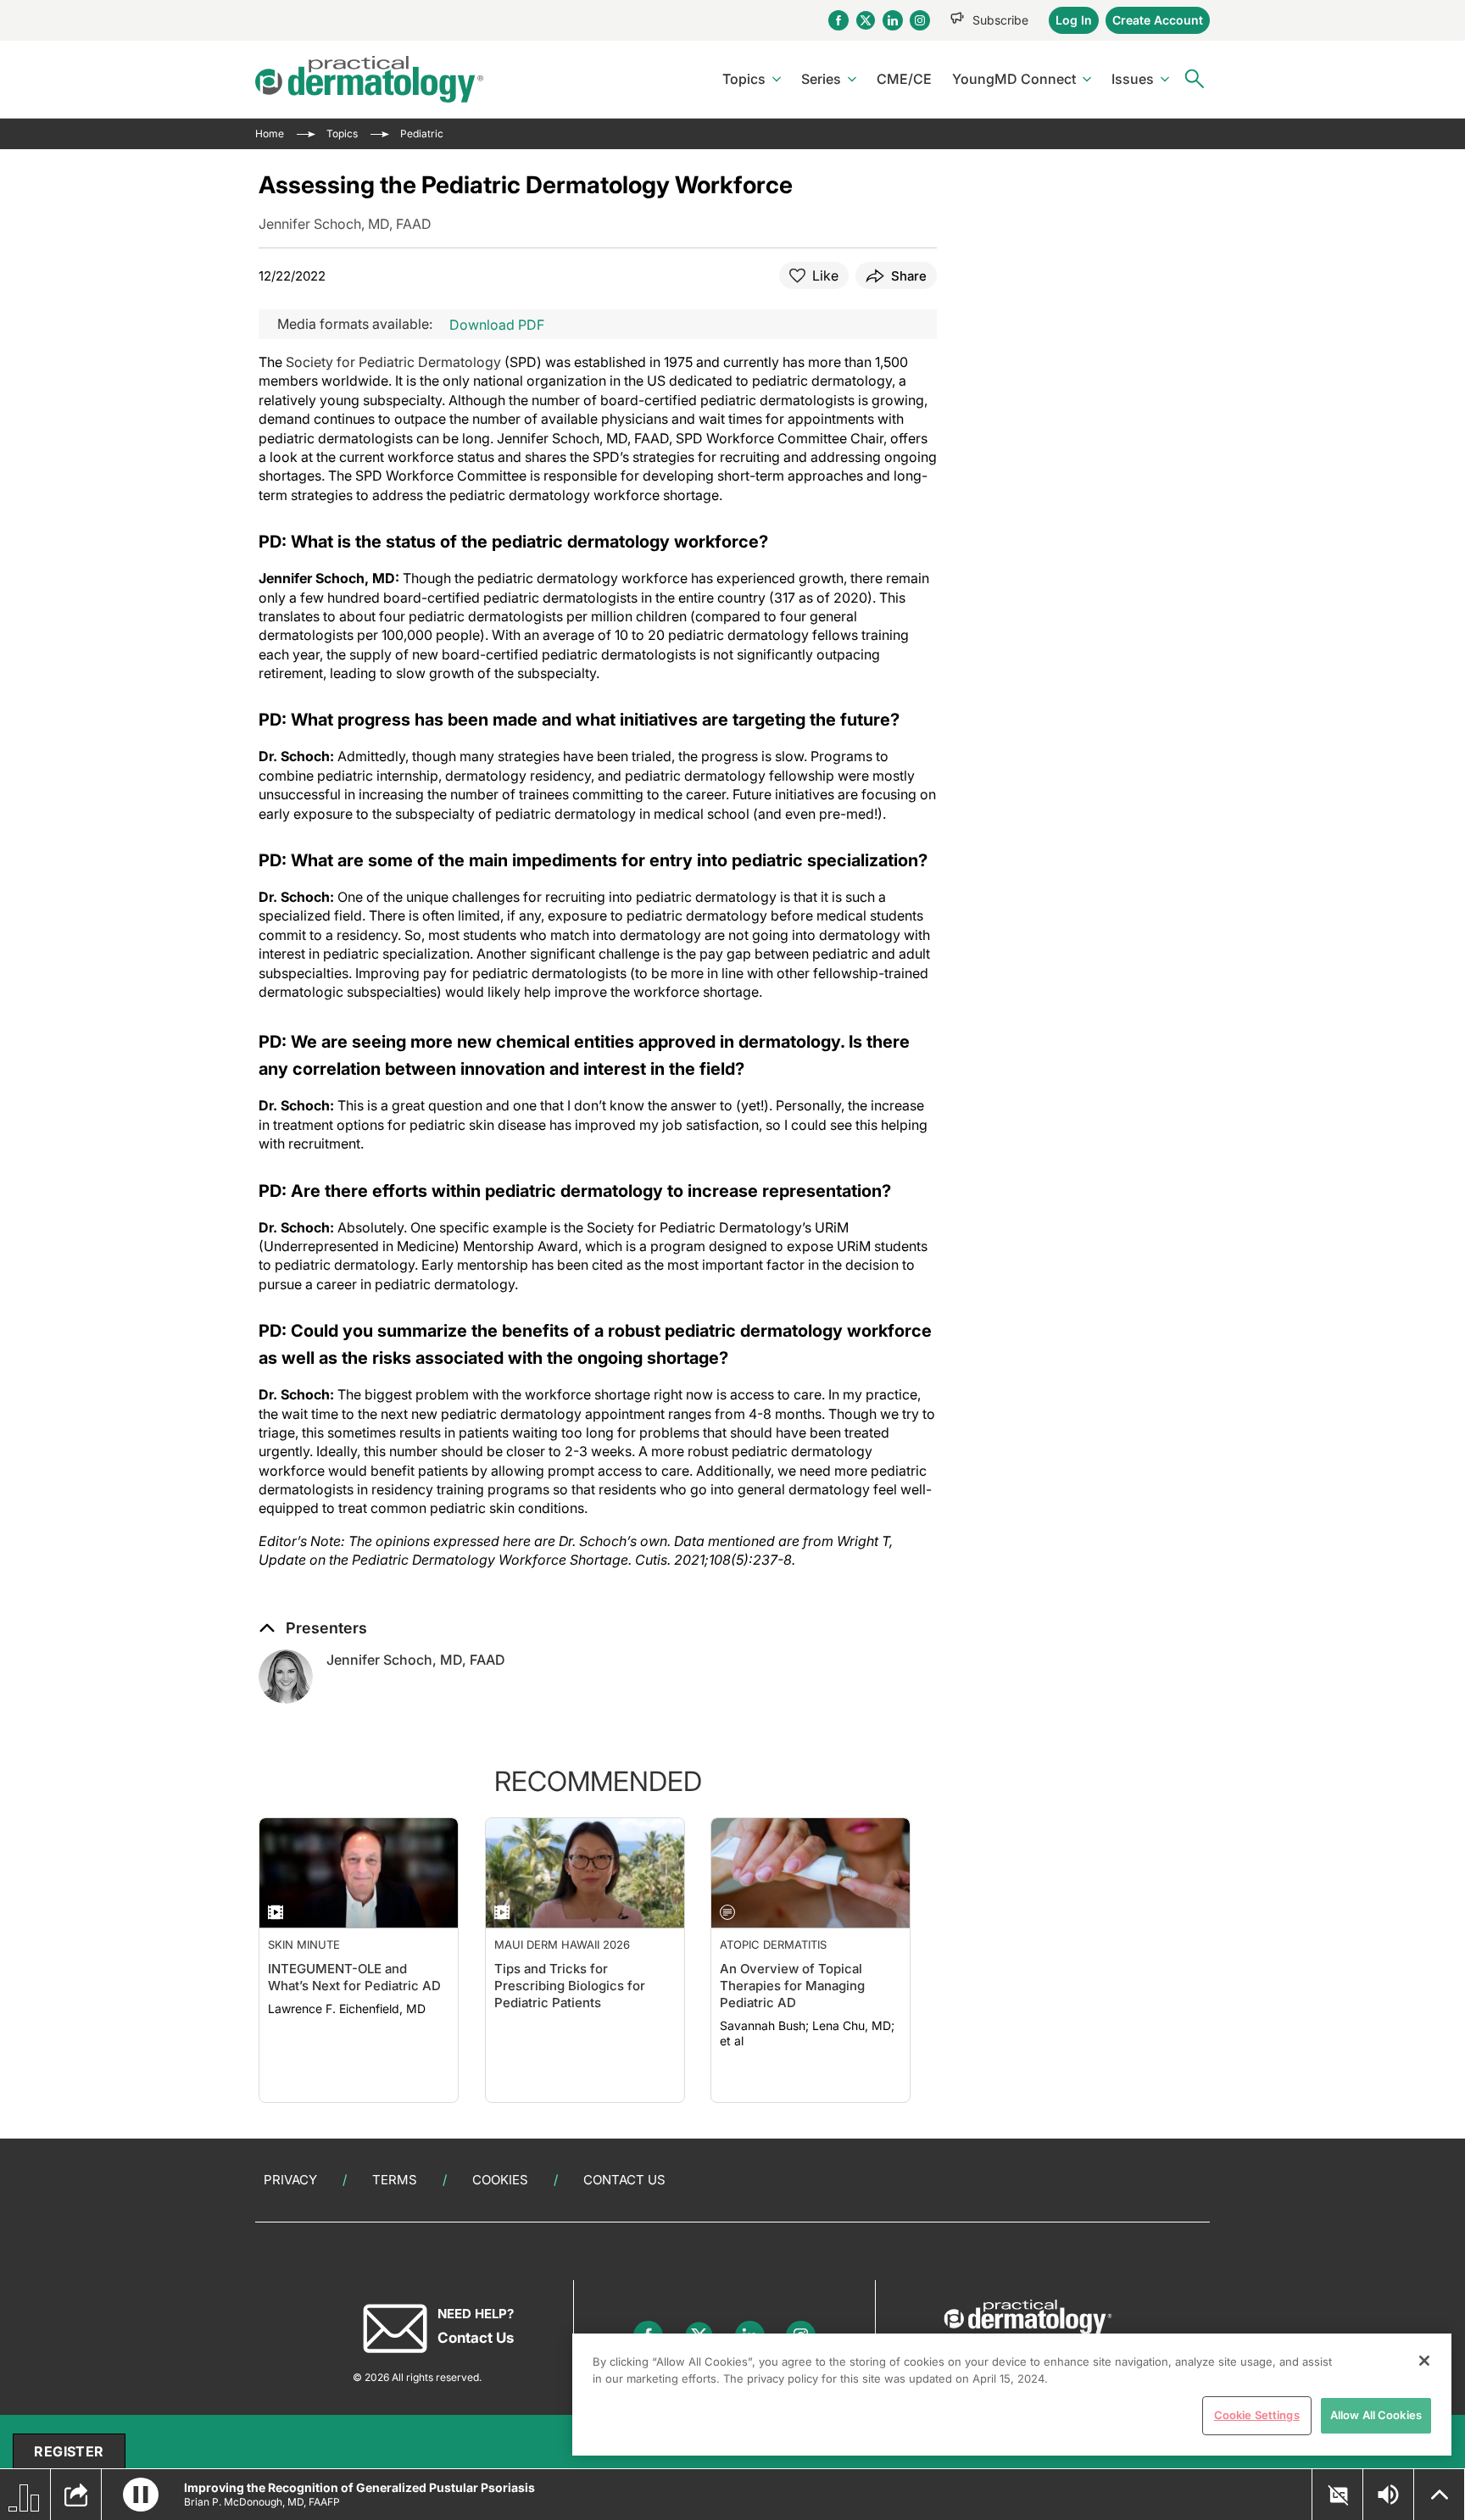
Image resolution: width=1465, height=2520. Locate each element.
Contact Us (624, 2180)
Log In (1074, 20)
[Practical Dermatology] (369, 79)
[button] (313, 1628)
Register (69, 2451)
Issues (1133, 79)
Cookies (500, 2180)
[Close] (1424, 2361)
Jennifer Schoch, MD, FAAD (416, 1660)
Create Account (1158, 20)
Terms (395, 2180)
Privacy (290, 2180)
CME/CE (904, 79)
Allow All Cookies (1376, 2415)
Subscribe (1000, 20)
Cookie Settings (1257, 2415)
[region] (1012, 2395)
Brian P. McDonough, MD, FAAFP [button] (262, 2502)
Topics (744, 79)
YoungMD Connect (1014, 79)
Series (821, 79)
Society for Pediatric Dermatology (393, 362)
